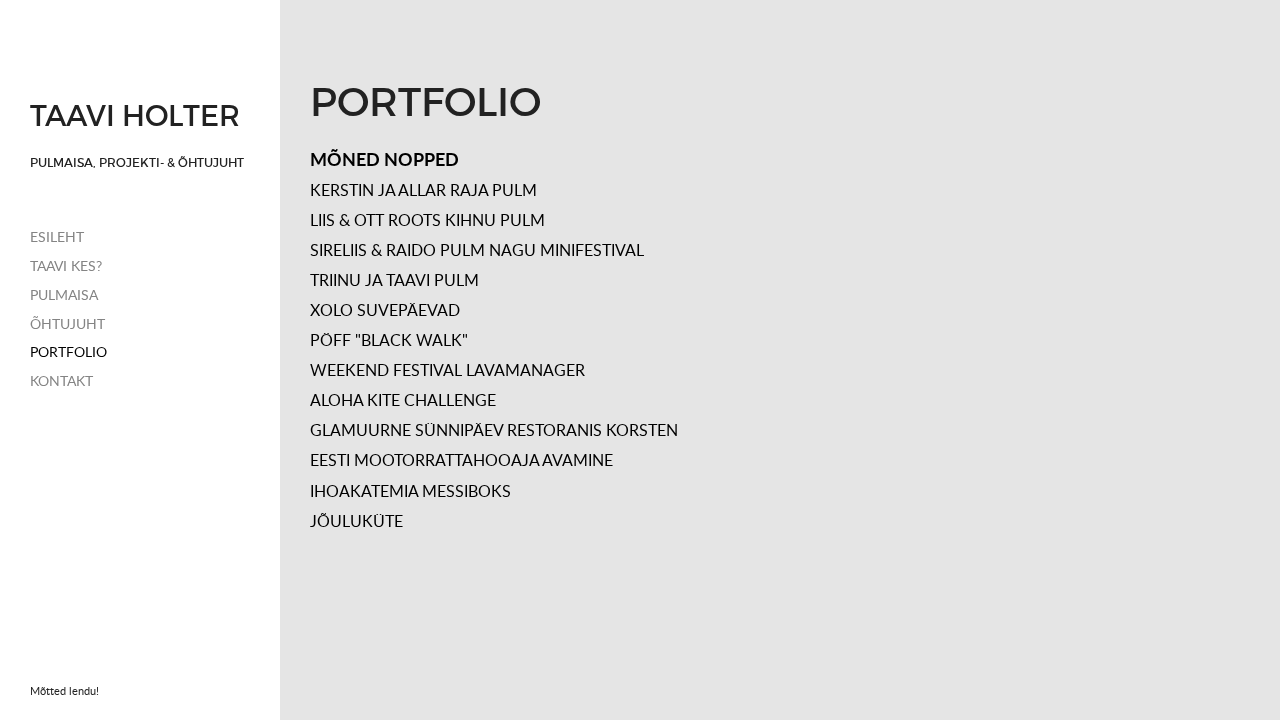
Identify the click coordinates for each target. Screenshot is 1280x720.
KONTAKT (61, 380)
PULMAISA (64, 294)
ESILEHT (57, 236)
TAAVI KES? (66, 265)
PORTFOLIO (68, 351)
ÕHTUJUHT (67, 323)
